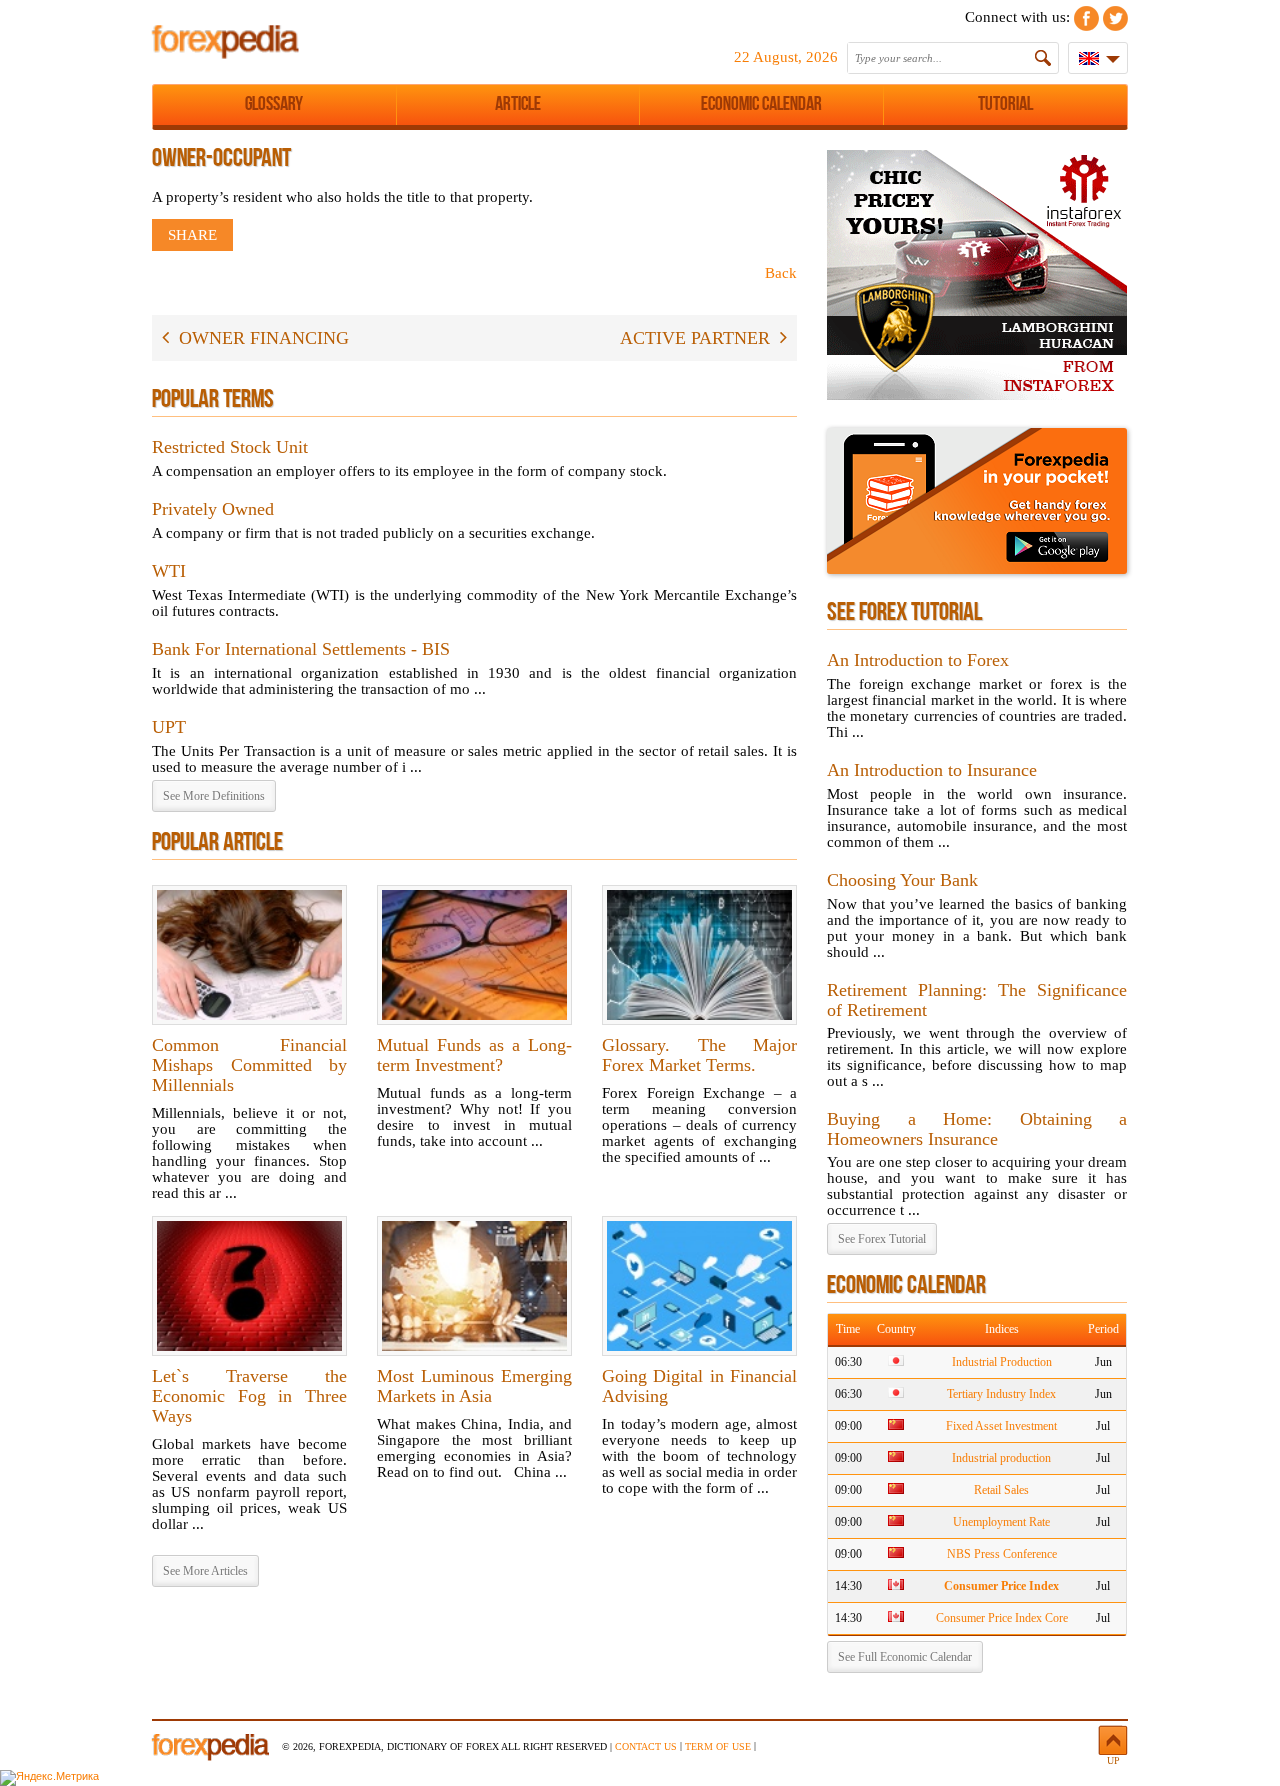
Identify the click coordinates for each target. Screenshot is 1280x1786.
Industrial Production (1002, 1362)
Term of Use (718, 1746)
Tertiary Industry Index (1001, 1394)
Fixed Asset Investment (1001, 1426)
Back (781, 273)
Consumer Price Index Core (1002, 1618)
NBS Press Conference (1002, 1554)
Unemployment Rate (1001, 1522)
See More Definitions (214, 796)
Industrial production (1001, 1458)
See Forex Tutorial (882, 1239)
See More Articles (205, 1571)
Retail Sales (1001, 1490)
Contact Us (646, 1746)
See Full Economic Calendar (905, 1657)
